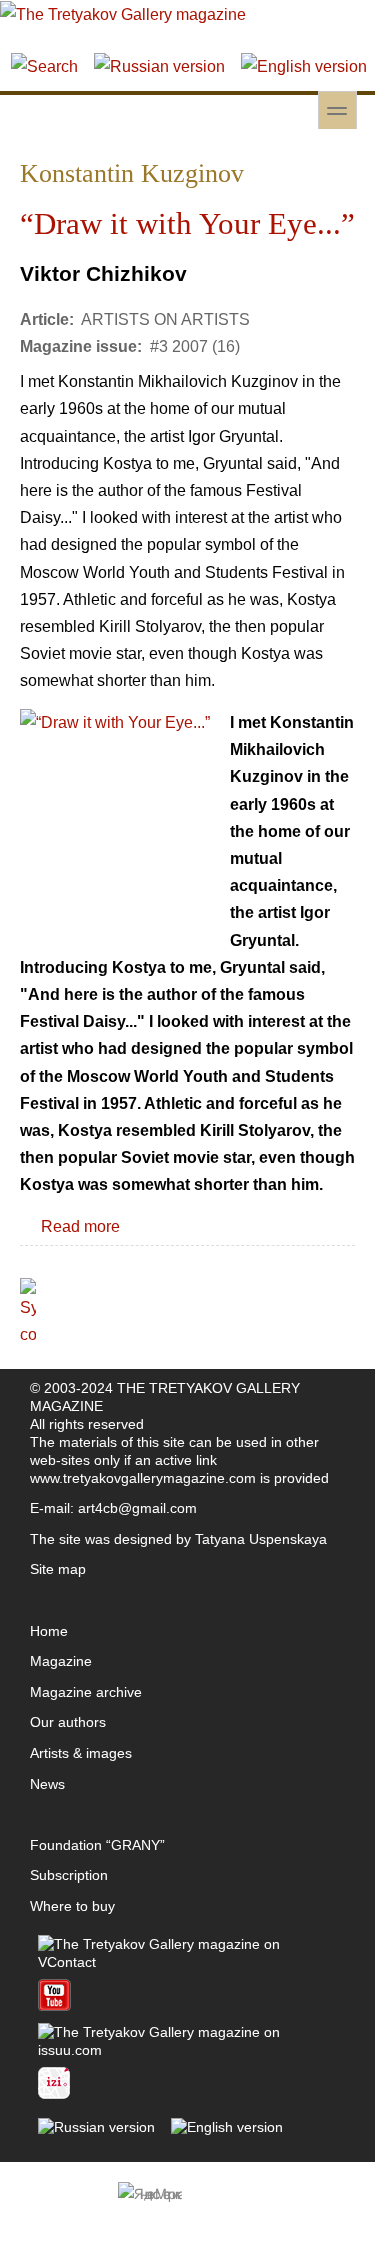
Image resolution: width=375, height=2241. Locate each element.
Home (49, 1631)
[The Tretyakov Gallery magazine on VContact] (187, 1962)
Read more (80, 1226)
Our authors (68, 1722)
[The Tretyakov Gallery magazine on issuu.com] (187, 2050)
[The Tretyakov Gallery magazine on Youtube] (54, 2006)
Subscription (69, 1875)
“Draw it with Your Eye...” (187, 224)
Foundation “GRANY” (97, 1845)
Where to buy (72, 1906)
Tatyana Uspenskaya (261, 1539)
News (47, 1784)
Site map (58, 1569)
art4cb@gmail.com (137, 1508)
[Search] (44, 66)
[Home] (123, 14)
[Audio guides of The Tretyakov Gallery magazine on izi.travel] (54, 2094)
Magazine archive (86, 1692)
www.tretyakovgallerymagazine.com (143, 1478)
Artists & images (81, 1753)
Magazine (61, 1661)
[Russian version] (159, 66)
